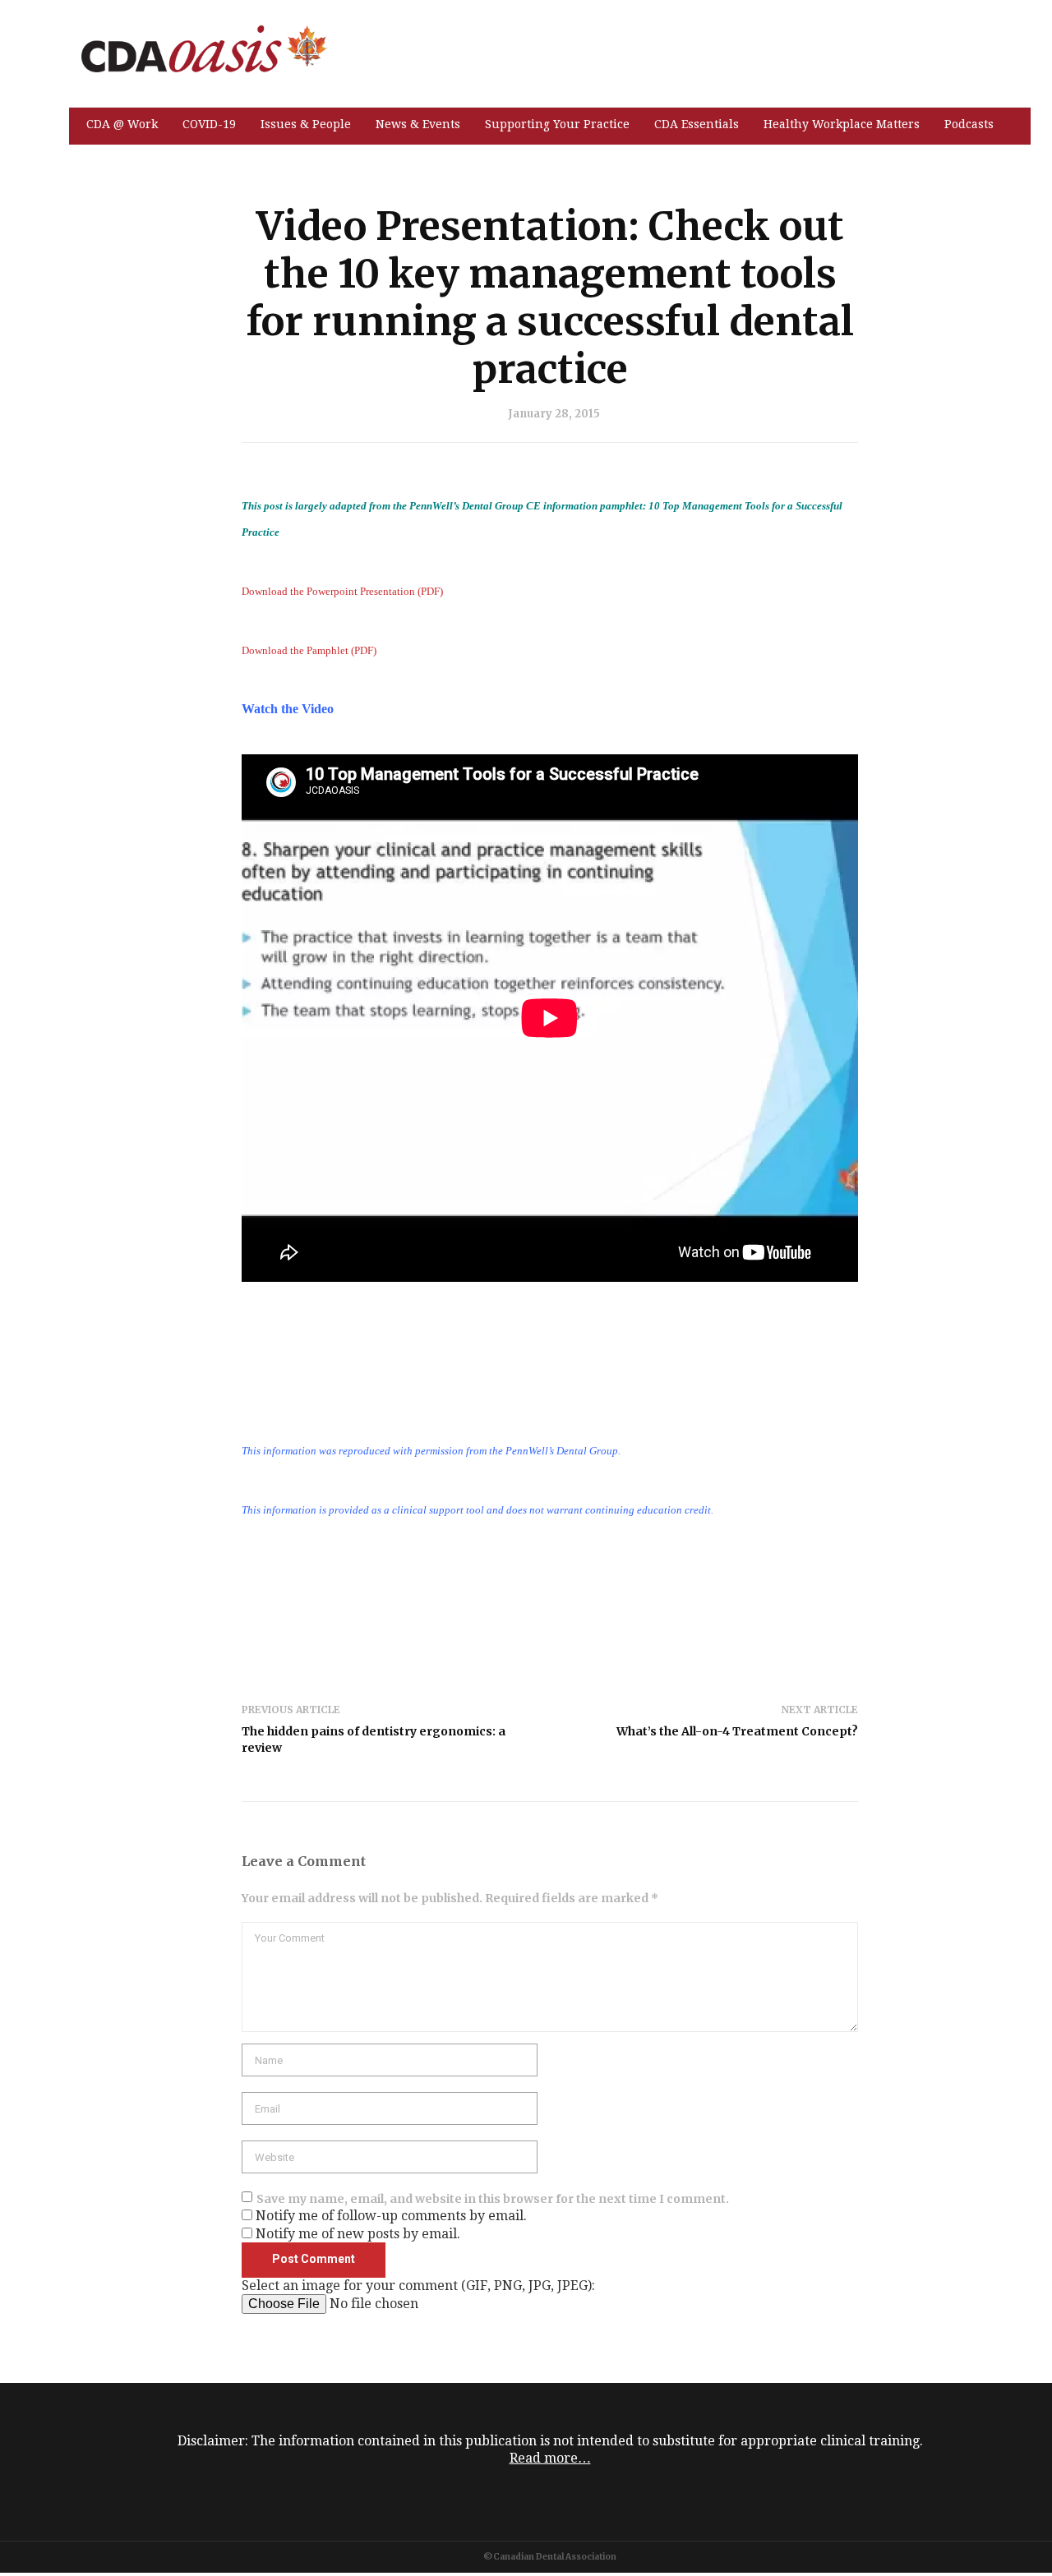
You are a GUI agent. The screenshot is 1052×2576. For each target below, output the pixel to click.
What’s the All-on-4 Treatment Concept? (737, 1731)
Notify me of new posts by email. (358, 2234)
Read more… (550, 2458)
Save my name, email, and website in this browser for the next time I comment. (493, 2199)
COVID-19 (209, 124)
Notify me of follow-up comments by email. (391, 2216)
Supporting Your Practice (557, 124)
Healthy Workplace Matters (842, 124)
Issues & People (306, 124)
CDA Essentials (697, 124)
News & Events (418, 124)
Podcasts (969, 124)
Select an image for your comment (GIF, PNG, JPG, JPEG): (418, 2286)
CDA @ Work (122, 124)
